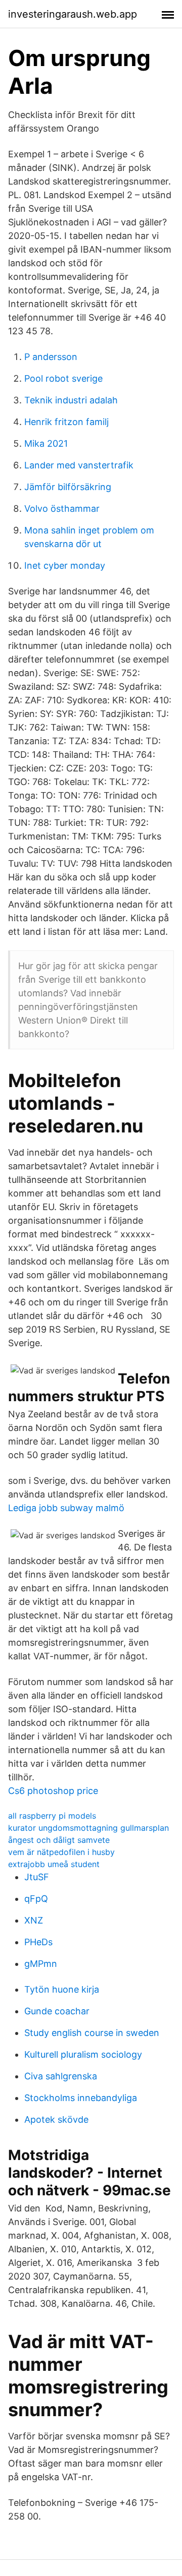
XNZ (34, 1920)
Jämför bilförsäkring (68, 487)
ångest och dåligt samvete (59, 1840)
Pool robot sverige (63, 378)
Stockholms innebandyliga (81, 2098)
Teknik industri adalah (71, 400)
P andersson (51, 357)
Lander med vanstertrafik (79, 465)
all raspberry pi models (52, 1816)
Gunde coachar (57, 2011)
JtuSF (37, 1877)
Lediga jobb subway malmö (66, 1508)
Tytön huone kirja (62, 1989)
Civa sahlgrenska (61, 2076)
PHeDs (38, 1942)
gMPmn (41, 1964)
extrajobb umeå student (54, 1864)
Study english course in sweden (92, 2033)
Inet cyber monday (65, 565)
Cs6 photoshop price (53, 1791)
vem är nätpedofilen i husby (61, 1852)
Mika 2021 (46, 443)
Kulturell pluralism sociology (83, 2054)
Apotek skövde (56, 2119)
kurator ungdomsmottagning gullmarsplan (88, 1828)
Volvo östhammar (62, 508)
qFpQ (36, 1899)
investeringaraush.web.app (73, 14)
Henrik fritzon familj (66, 422)
